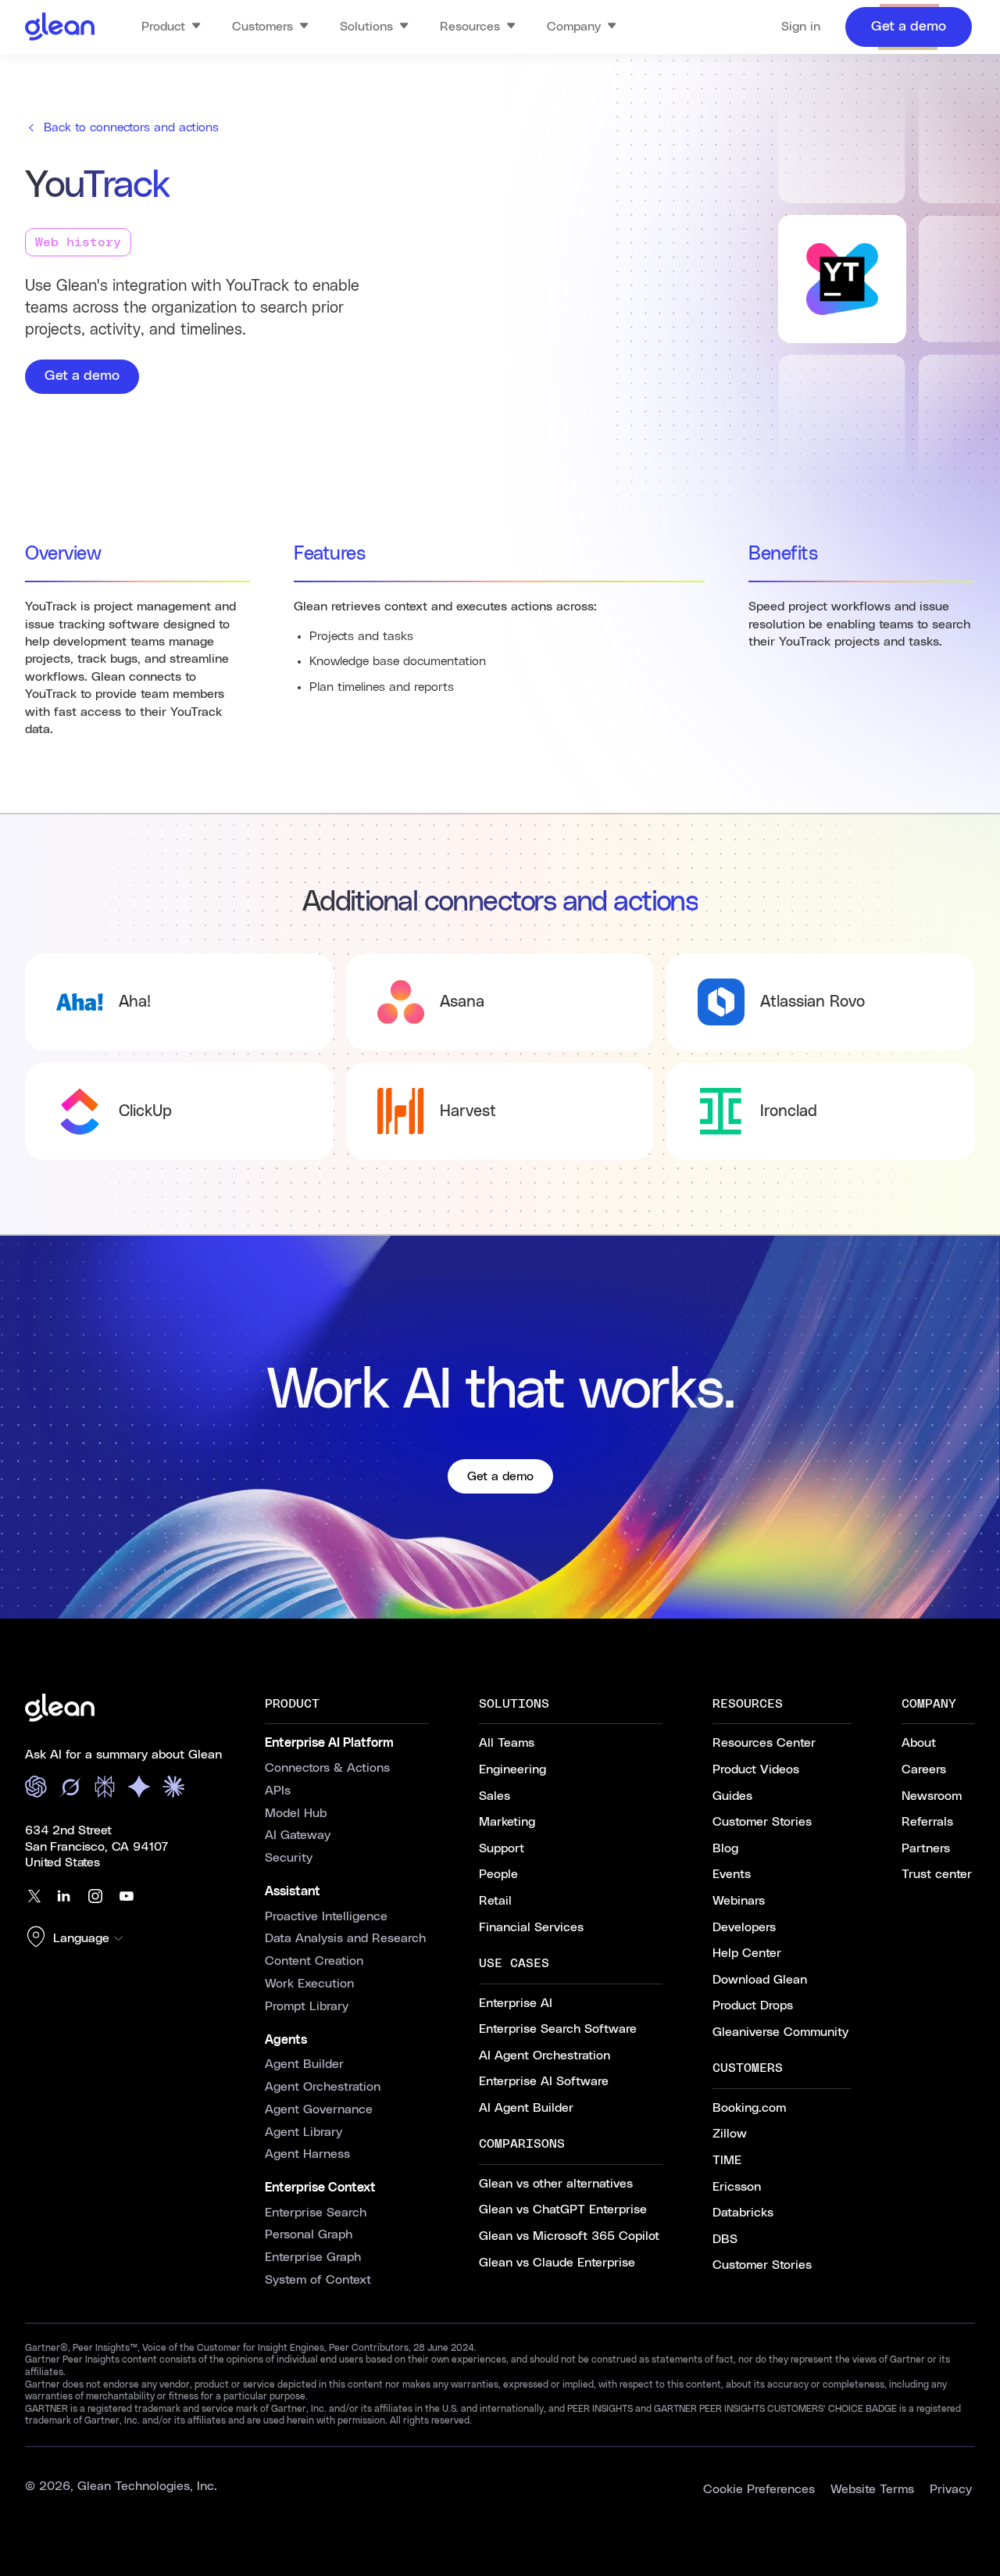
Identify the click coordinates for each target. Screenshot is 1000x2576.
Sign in (801, 27)
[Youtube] (127, 1896)
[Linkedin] (64, 1896)
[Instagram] (95, 1896)
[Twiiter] (33, 1896)
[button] (78, 1938)
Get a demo (82, 376)
